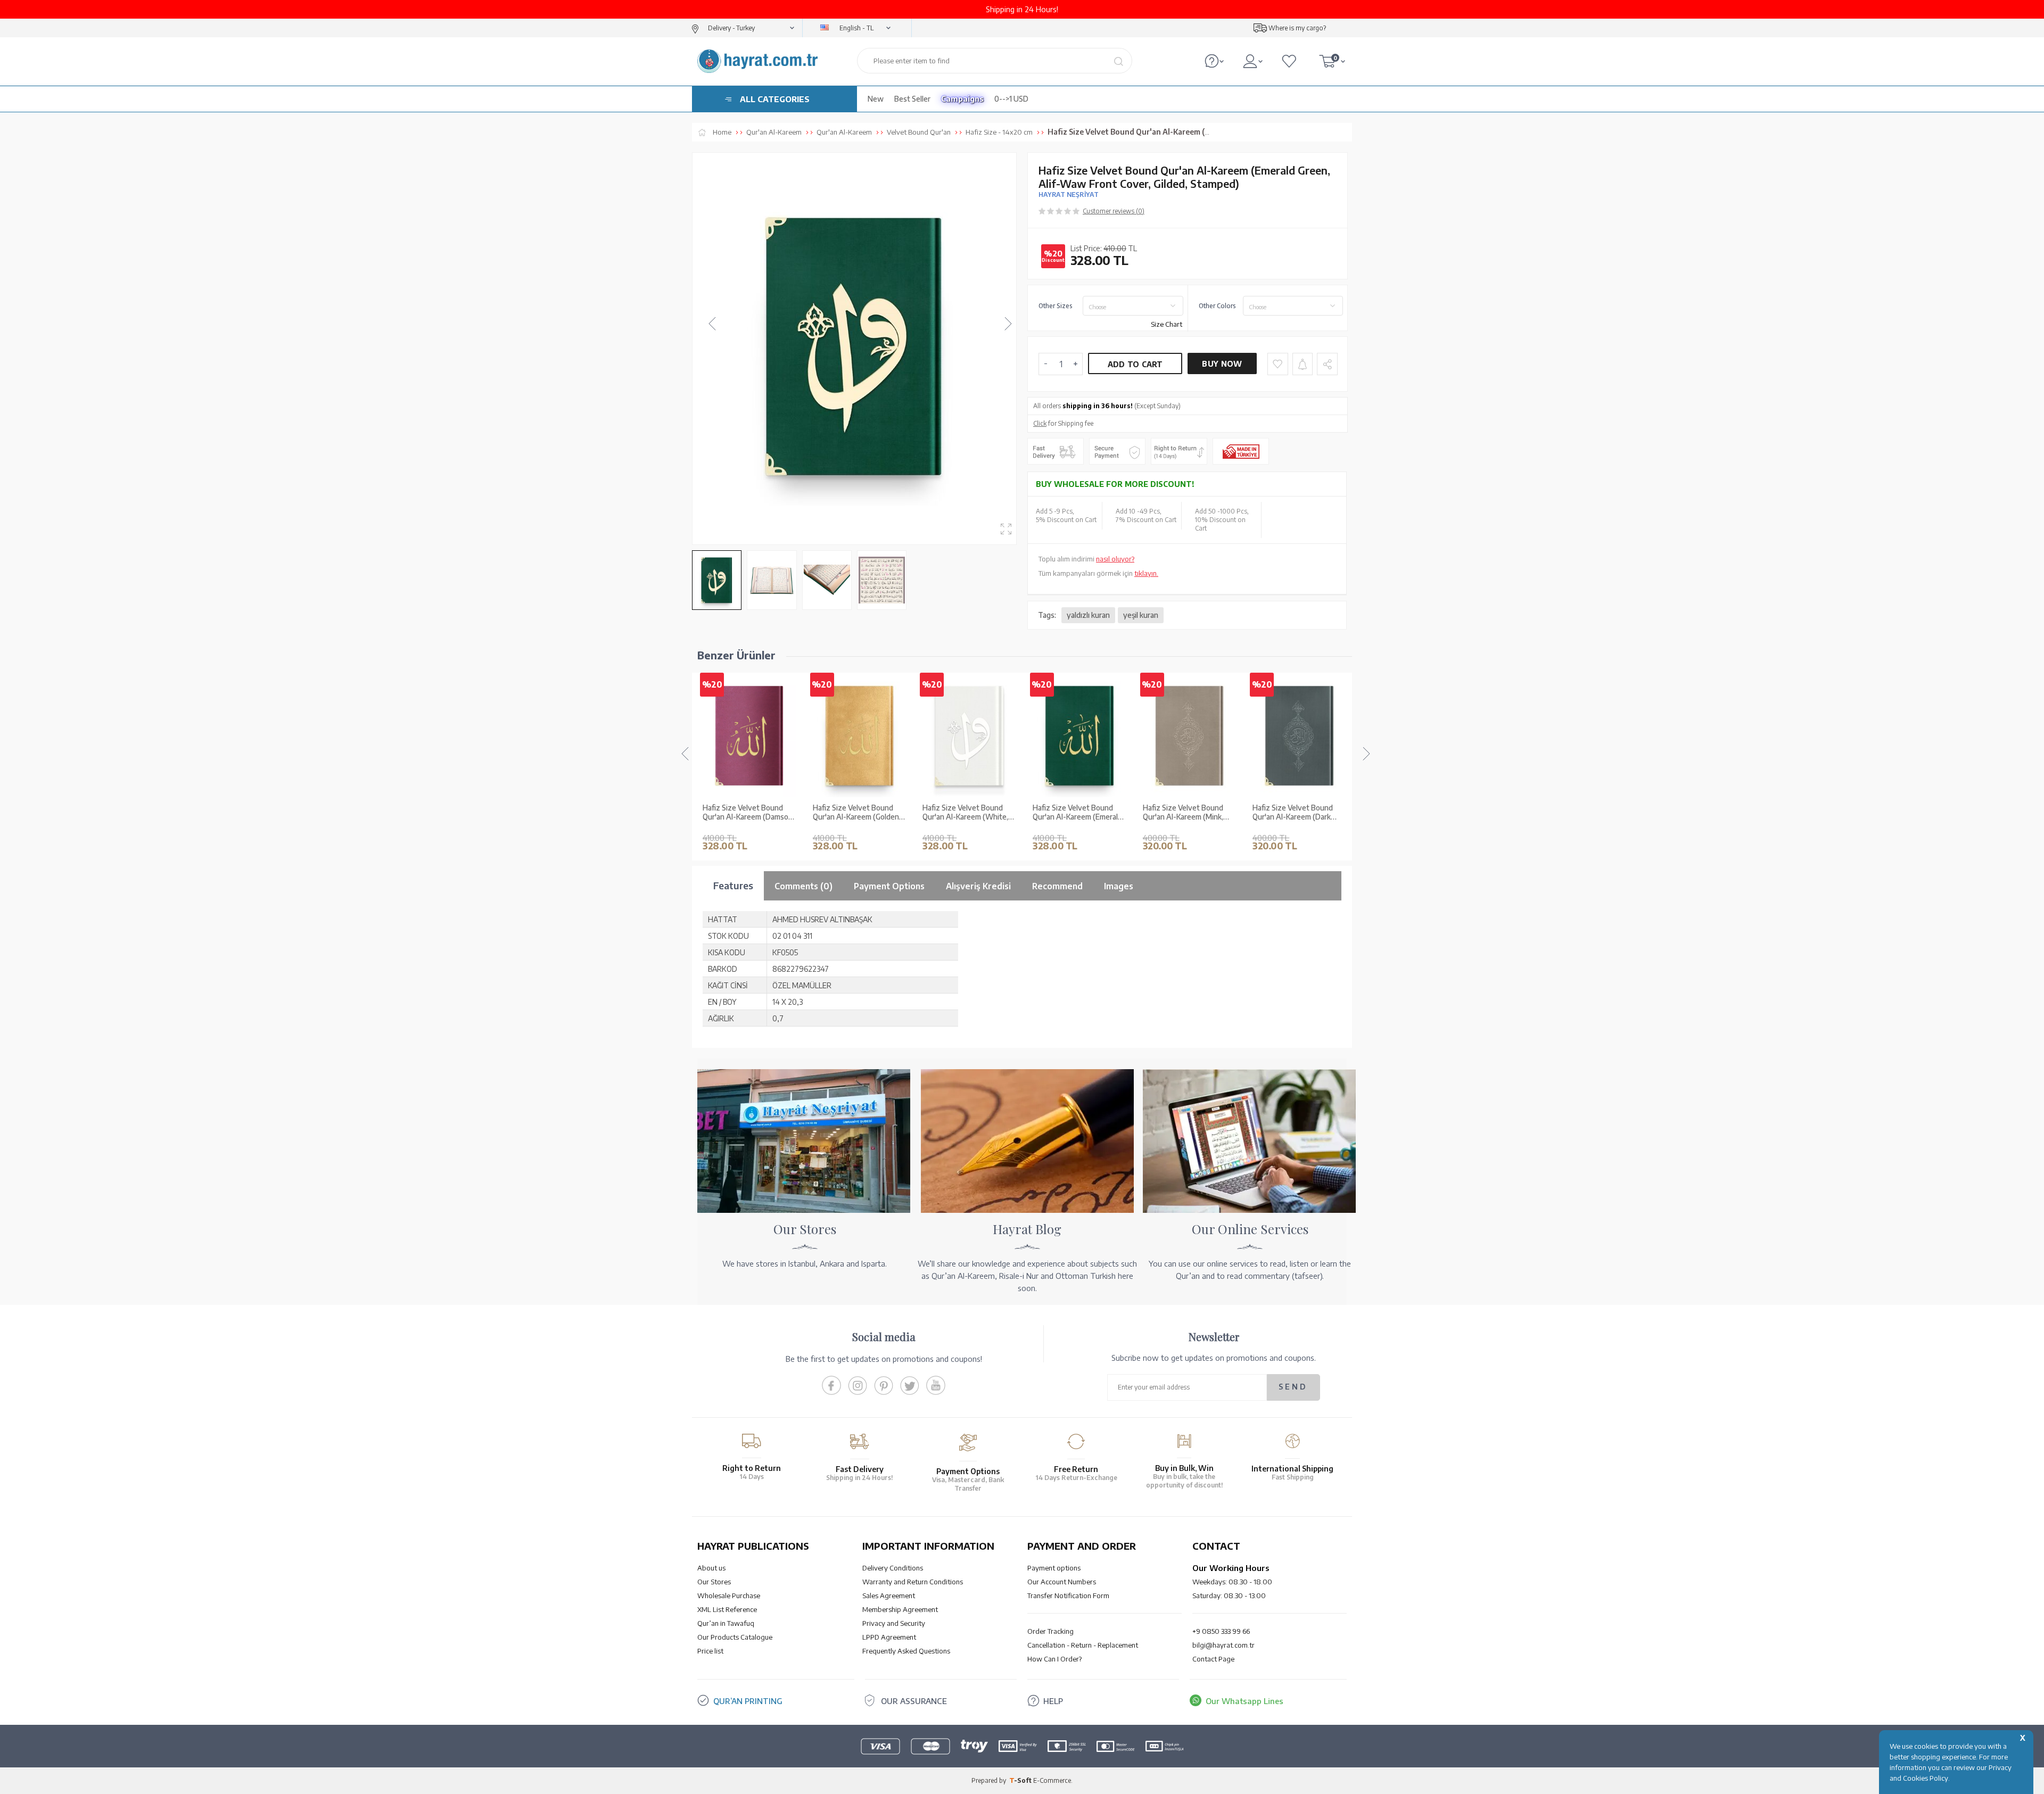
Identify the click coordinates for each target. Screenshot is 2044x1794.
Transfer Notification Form (1068, 1595)
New (876, 99)
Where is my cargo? (1297, 28)
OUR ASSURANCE (914, 1701)
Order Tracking (1050, 1631)
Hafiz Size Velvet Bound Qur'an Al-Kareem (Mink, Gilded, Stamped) (1073, 813)
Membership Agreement (900, 1609)
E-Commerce (1052, 1780)
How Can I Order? (1054, 1659)
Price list (710, 1651)
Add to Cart (1135, 364)
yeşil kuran (1141, 615)
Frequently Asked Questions (906, 1651)
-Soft (1021, 1780)
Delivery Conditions (893, 1568)
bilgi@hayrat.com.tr (1223, 1645)
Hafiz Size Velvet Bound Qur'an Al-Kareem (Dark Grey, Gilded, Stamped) (1183, 813)
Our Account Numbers (1062, 1582)
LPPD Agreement (889, 1637)
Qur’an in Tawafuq (726, 1623)
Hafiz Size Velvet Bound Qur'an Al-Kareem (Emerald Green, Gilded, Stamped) (1297, 813)
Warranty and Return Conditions (913, 1582)
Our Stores (714, 1582)
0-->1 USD (1011, 99)
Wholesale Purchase (729, 1595)
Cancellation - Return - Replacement (1083, 1645)
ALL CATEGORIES (775, 99)
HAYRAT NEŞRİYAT (1069, 195)
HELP (1053, 1701)
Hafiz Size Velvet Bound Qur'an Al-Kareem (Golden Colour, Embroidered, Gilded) (746, 813)
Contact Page (1213, 1659)
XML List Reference (727, 1609)
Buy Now (1222, 364)
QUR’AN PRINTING (748, 1701)
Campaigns (962, 99)
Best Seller (912, 99)
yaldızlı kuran (1088, 615)
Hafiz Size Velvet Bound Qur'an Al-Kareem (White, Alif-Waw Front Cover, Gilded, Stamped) (856, 813)
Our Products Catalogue (735, 1637)
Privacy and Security (894, 1623)
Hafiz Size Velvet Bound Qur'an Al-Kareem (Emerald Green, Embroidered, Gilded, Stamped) (968, 813)
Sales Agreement (889, 1595)
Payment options (1054, 1568)
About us (711, 1568)
